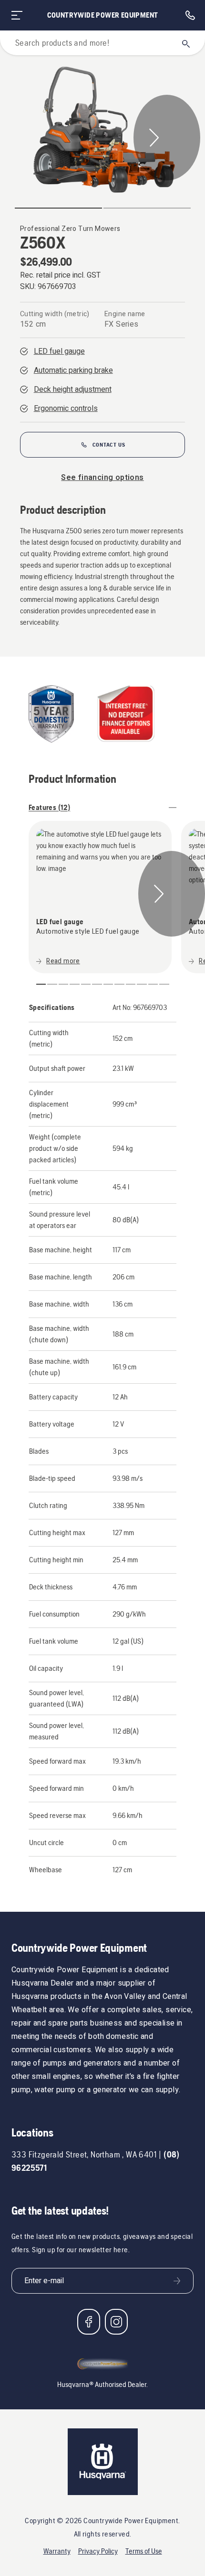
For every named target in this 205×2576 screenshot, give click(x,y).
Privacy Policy (98, 2551)
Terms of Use (144, 2551)
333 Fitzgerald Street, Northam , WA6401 (84, 2154)
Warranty (57, 2551)
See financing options (102, 478)
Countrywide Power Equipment (103, 15)
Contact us (109, 445)
